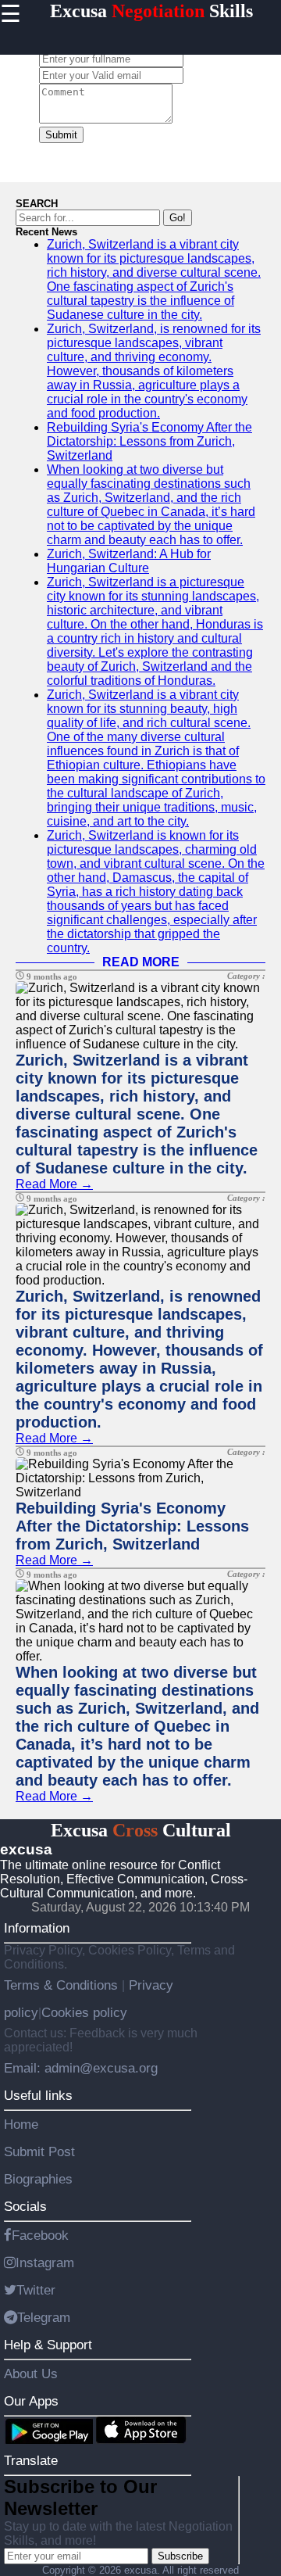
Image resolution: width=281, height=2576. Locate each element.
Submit (61, 135)
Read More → (54, 1184)
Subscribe (180, 2556)
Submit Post (39, 2151)
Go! (178, 218)
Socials (25, 2206)
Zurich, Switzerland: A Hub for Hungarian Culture (129, 561)
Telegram (44, 2317)
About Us (31, 2374)
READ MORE (141, 962)
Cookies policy (84, 2012)
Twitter (36, 2290)
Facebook (40, 2235)
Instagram (45, 2263)
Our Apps (31, 2401)
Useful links (38, 2095)
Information (37, 1928)
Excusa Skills (151, 11)
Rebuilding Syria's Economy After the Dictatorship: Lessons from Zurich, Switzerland (149, 441)
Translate (31, 2460)
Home (21, 2124)
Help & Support (48, 2345)
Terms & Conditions (63, 1985)
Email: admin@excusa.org (81, 2068)
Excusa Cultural (141, 1830)
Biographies (38, 2179)
